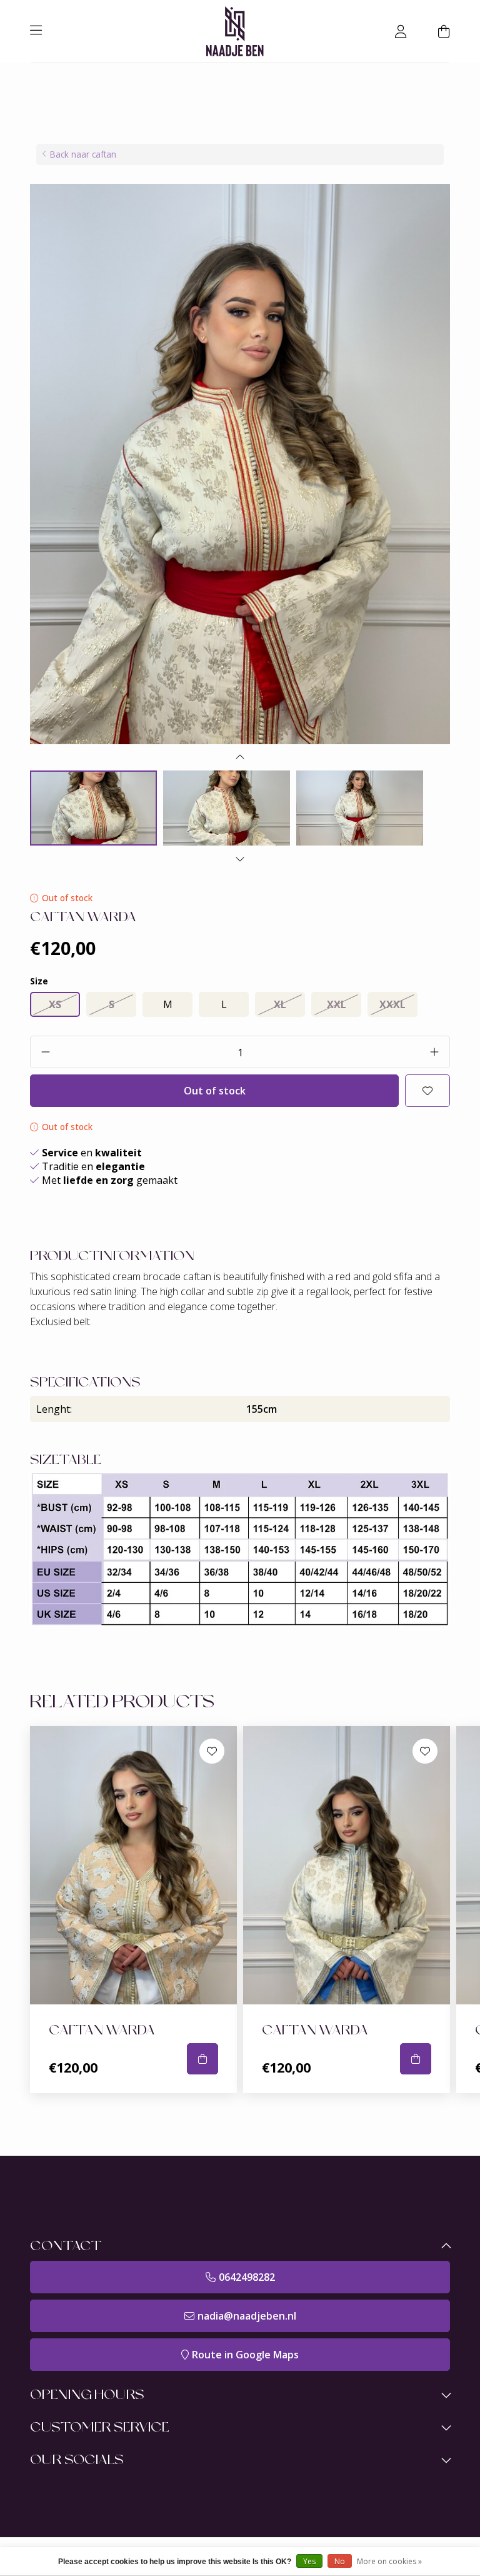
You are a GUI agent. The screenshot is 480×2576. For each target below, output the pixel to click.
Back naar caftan (83, 154)
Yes (309, 2561)
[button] (240, 760)
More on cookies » (389, 2561)
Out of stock (215, 1091)
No (340, 2561)
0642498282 (247, 2277)
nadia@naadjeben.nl (247, 2316)
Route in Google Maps (245, 2355)
